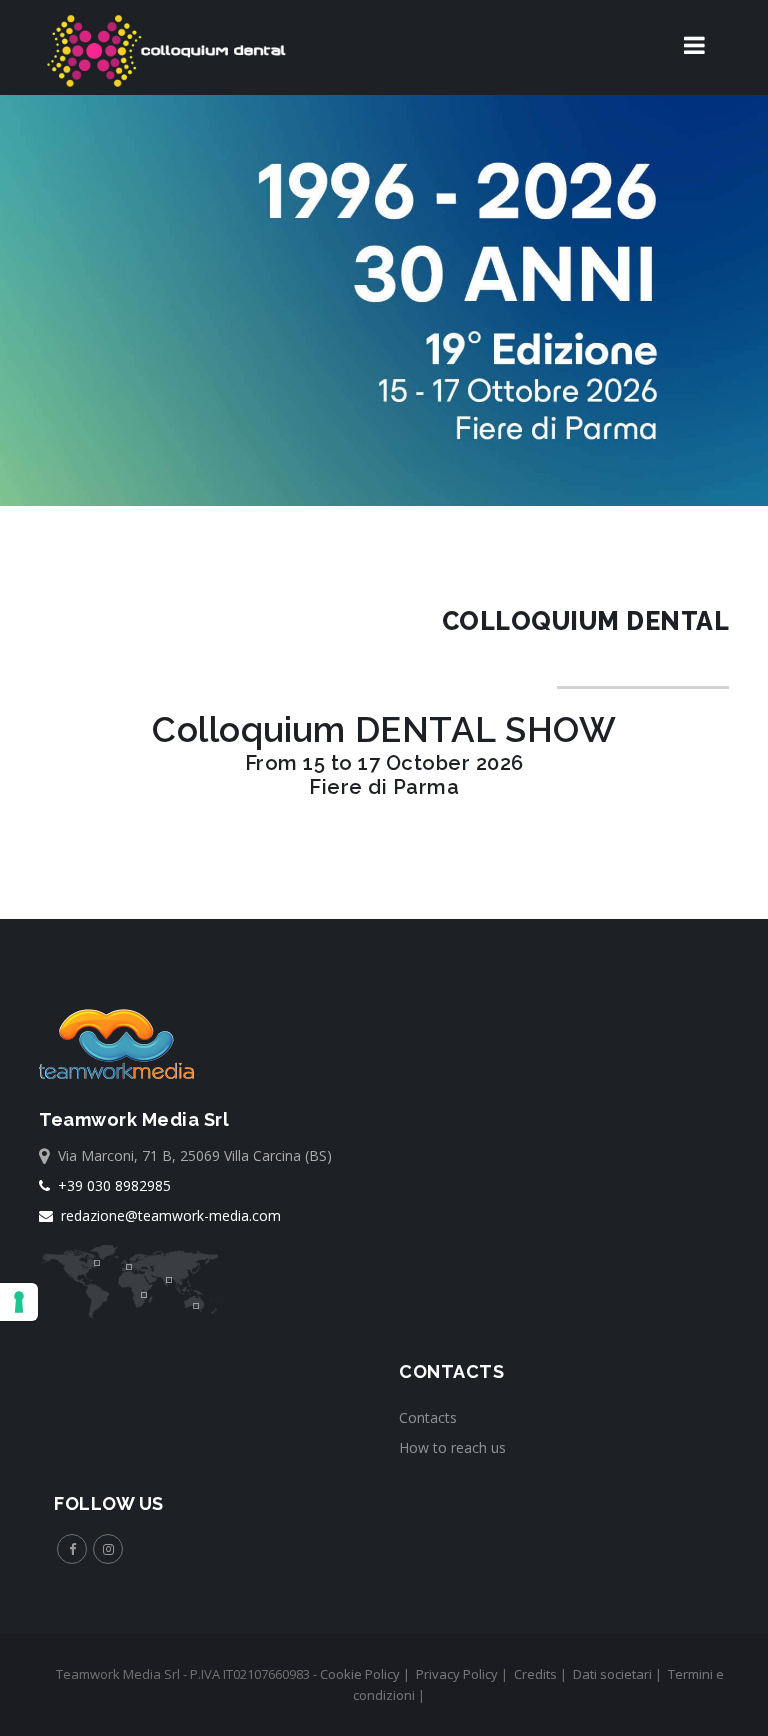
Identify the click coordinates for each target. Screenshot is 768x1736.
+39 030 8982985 (110, 1185)
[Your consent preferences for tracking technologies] (19, 1302)
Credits (535, 1674)
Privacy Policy (457, 1674)
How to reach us (452, 1447)
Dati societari (612, 1674)
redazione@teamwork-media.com (167, 1215)
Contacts (428, 1417)
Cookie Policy (360, 1674)
